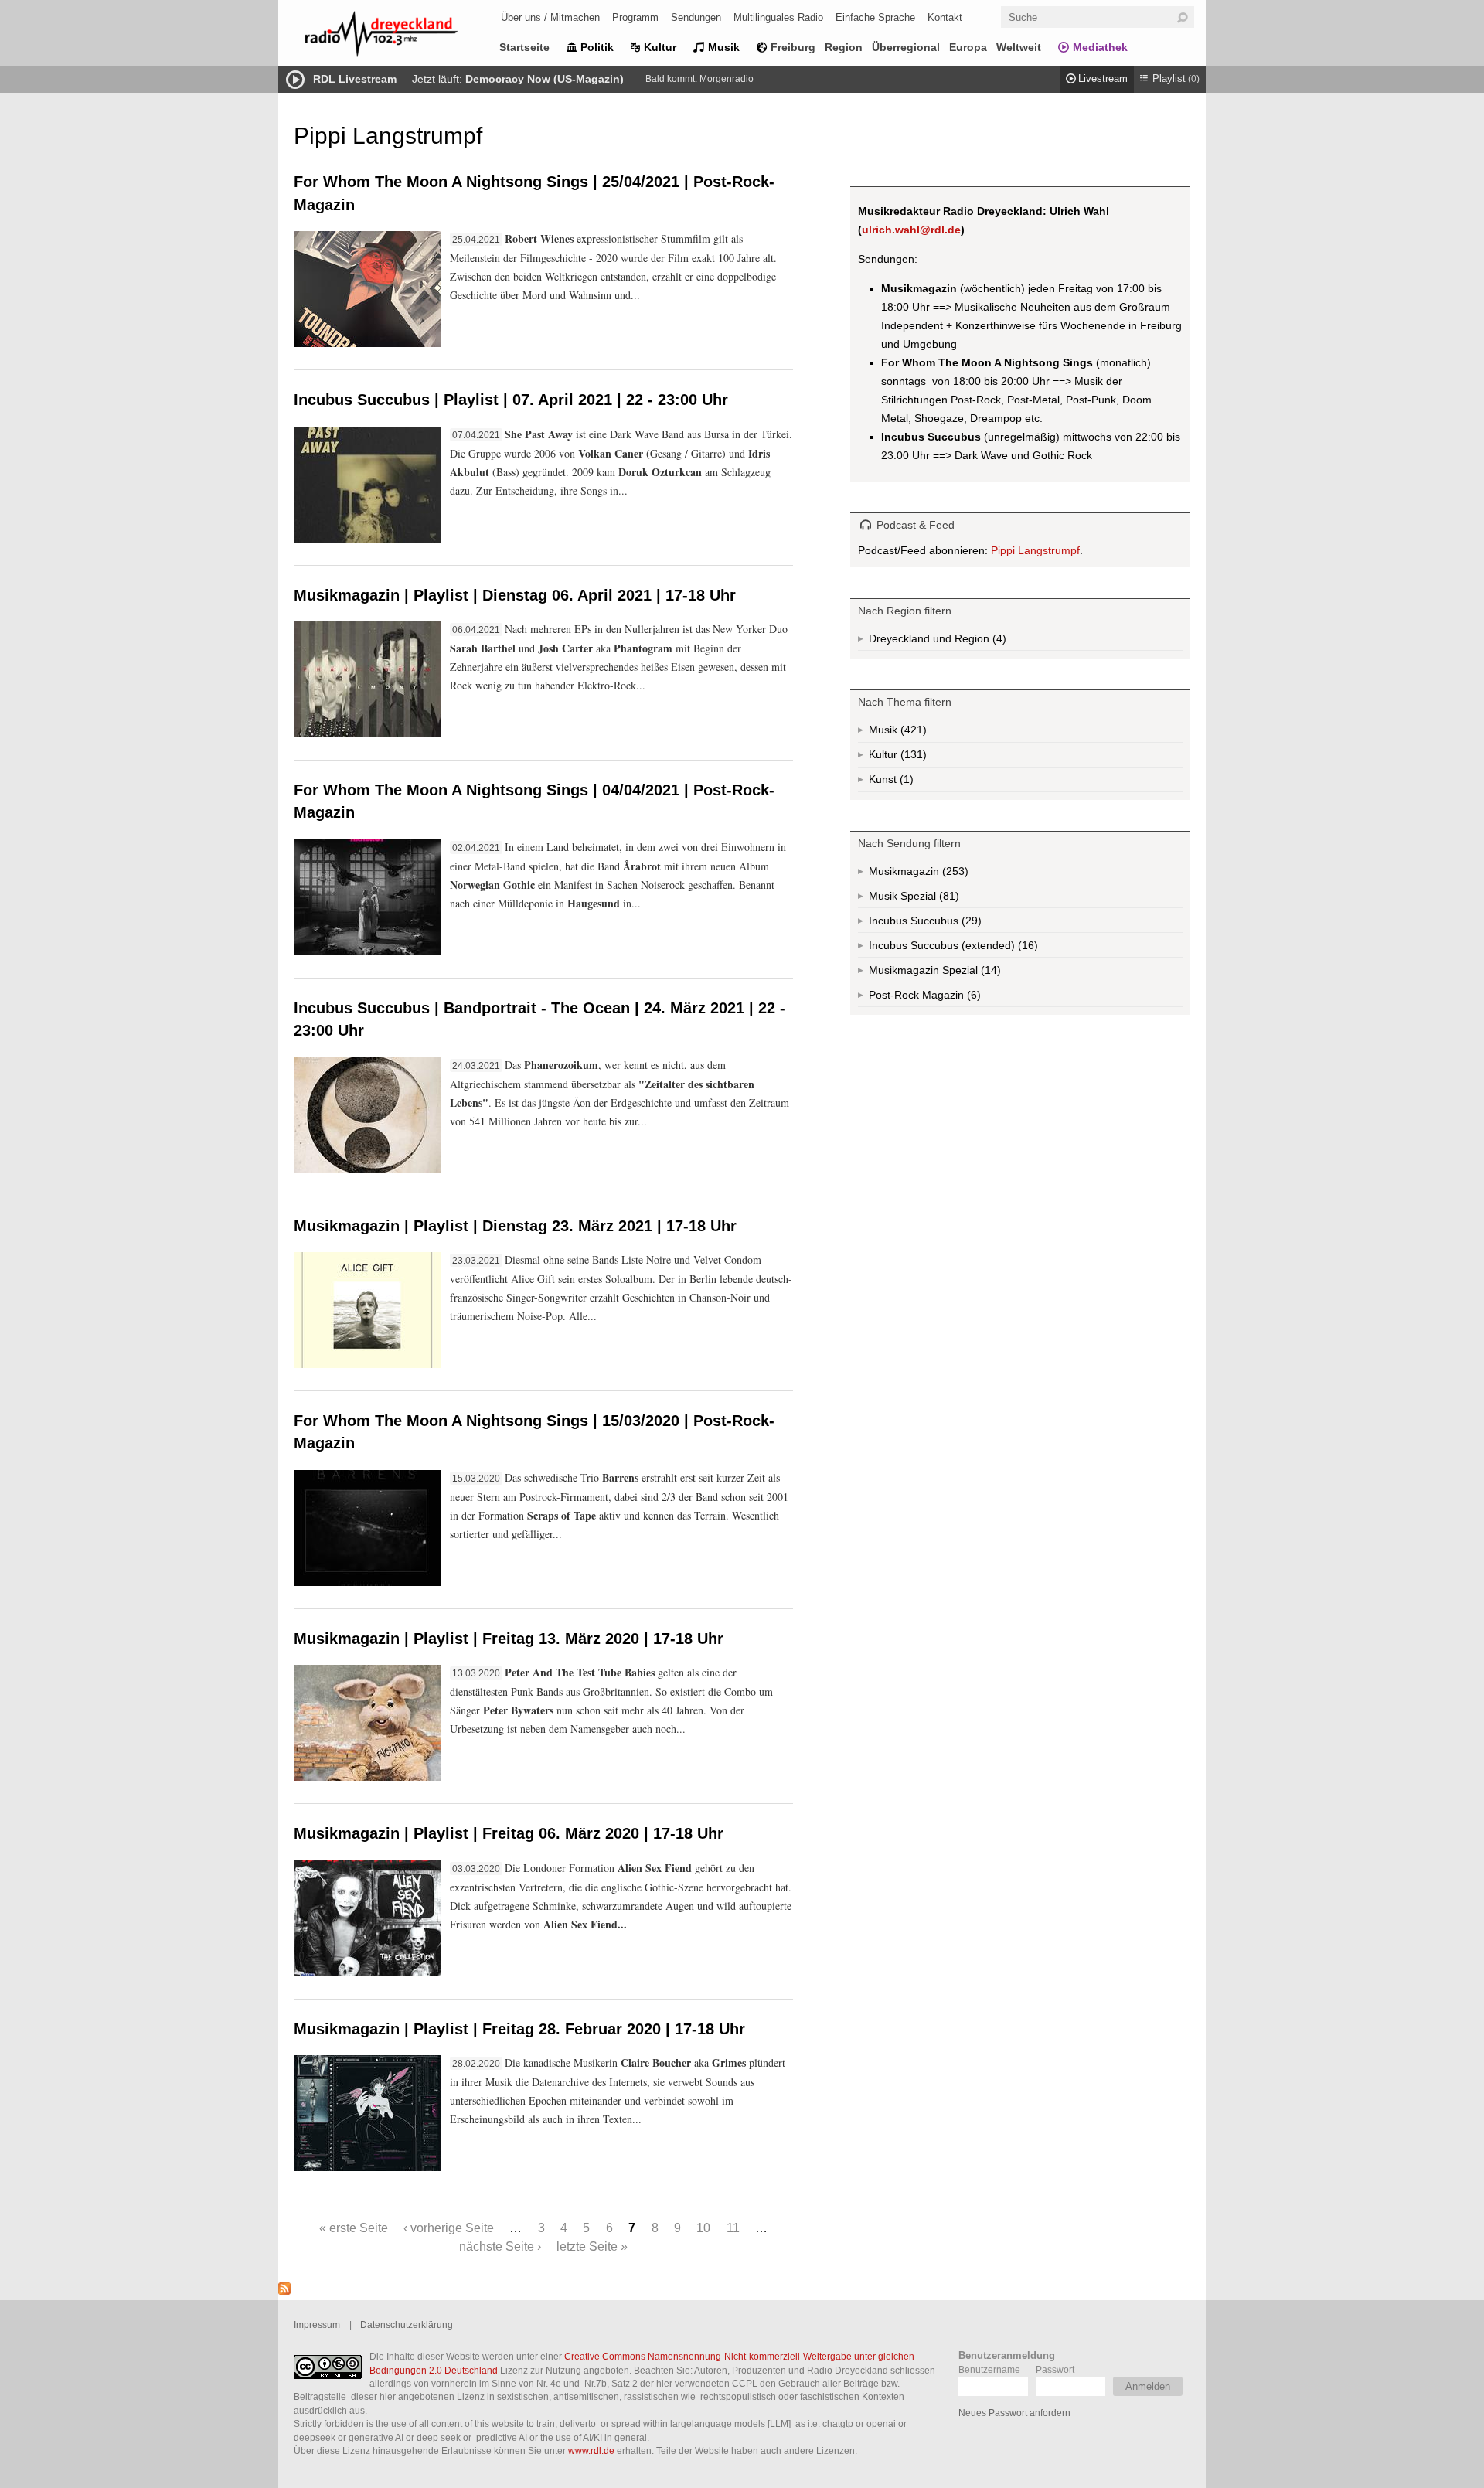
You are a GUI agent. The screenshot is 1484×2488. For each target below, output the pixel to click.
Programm (635, 17)
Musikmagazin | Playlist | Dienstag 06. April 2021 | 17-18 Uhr (515, 595)
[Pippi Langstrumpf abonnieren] (284, 2291)
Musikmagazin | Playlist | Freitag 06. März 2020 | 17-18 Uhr (509, 1833)
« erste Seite (354, 2228)
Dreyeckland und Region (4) (968, 642)
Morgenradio (727, 79)
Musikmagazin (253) (954, 874)
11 (733, 2228)
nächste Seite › (500, 2246)
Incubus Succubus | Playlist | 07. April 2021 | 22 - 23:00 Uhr (511, 400)
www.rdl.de (591, 2451)
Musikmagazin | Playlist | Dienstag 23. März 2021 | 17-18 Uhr (515, 1226)
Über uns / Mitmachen (550, 17)
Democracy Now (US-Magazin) (545, 79)
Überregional (906, 47)
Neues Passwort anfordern (1014, 2413)
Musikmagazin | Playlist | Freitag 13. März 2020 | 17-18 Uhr (509, 1639)
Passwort (1055, 2369)
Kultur (660, 47)
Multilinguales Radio (778, 17)
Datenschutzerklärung (407, 2325)
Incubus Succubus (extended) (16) (980, 948)
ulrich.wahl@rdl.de (911, 230)
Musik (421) (912, 733)
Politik (597, 47)
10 (703, 2228)
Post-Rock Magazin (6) (946, 998)
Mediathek (1100, 47)
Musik (724, 47)
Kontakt (945, 17)
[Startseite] (402, 37)
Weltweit (1019, 47)
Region (844, 47)
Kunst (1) (905, 783)
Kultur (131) (912, 758)
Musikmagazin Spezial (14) (970, 973)
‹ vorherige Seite (449, 2228)
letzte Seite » (592, 2246)
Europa (968, 47)
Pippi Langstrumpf (1035, 550)
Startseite (524, 47)
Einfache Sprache (875, 17)
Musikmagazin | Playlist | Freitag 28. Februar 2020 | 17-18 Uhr (519, 2029)
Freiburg (793, 47)
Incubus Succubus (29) (949, 924)
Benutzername (989, 2369)
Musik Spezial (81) (932, 899)
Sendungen (696, 17)
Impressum (317, 2325)
